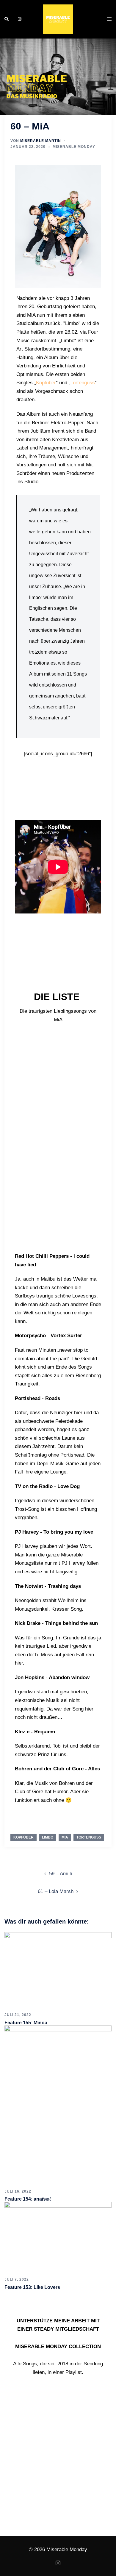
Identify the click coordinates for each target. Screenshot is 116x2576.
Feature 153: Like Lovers (32, 2287)
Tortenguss (83, 383)
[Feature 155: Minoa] (58, 1970)
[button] (7, 19)
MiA (65, 1837)
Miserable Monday (74, 147)
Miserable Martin (41, 141)
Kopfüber (46, 383)
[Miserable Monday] (58, 19)
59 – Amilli (61, 1874)
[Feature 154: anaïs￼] (58, 2105)
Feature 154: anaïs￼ (28, 2199)
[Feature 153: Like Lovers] (58, 2237)
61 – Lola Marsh (56, 1891)
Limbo (48, 1837)
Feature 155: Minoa (26, 2023)
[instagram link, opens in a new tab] (19, 19)
